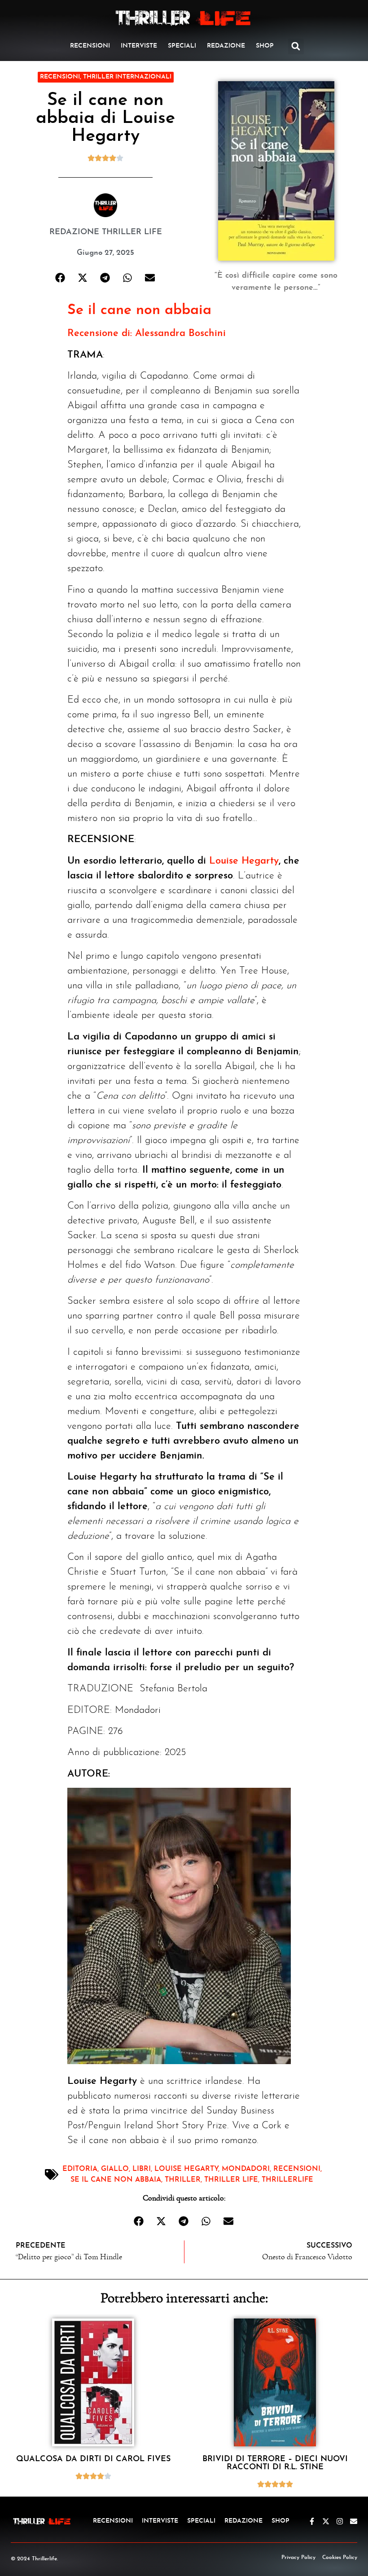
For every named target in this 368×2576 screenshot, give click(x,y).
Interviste (139, 46)
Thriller (183, 2180)
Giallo (115, 2169)
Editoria (80, 2169)
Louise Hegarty (244, 861)
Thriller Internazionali (127, 77)
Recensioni (90, 46)
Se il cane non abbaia (139, 310)
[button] (296, 46)
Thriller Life (231, 2180)
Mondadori (246, 2169)
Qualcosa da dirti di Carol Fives (93, 2459)
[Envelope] (354, 2521)
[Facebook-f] (312, 2521)
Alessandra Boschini (180, 334)
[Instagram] (340, 2521)
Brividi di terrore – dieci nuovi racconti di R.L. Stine (275, 2463)
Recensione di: (101, 334)
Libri (142, 2169)
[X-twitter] (326, 2521)
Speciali (182, 46)
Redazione (226, 46)
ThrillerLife (287, 2180)
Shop (265, 46)
